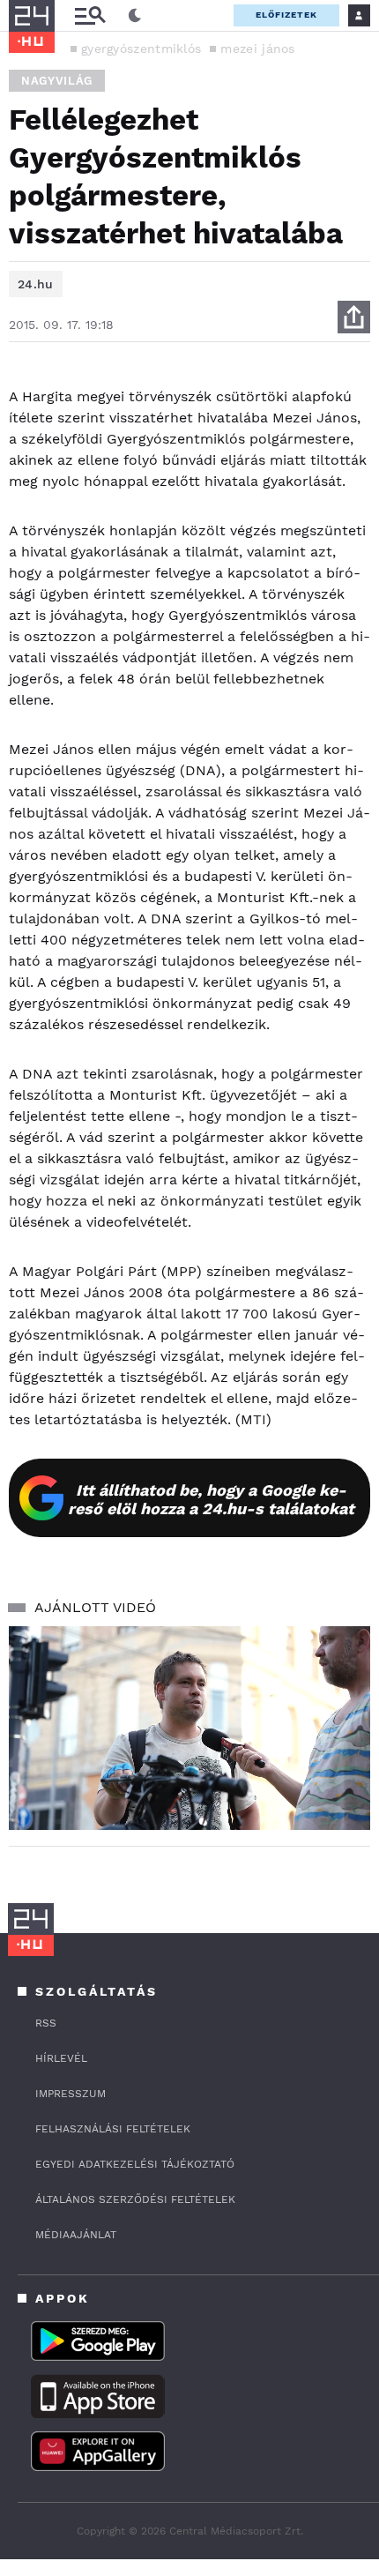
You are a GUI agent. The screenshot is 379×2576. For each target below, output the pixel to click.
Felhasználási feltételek (113, 2129)
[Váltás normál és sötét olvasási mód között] (135, 16)
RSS (46, 2023)
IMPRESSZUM (71, 2094)
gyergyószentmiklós (141, 49)
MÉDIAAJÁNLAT (76, 2235)
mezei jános (257, 49)
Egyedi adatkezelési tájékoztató (135, 2164)
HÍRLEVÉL (61, 2058)
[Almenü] (90, 15)
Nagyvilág (57, 81)
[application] (189, 1728)
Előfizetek (286, 15)
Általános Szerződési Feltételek (135, 2199)
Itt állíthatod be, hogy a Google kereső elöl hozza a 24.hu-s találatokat (211, 1499)
